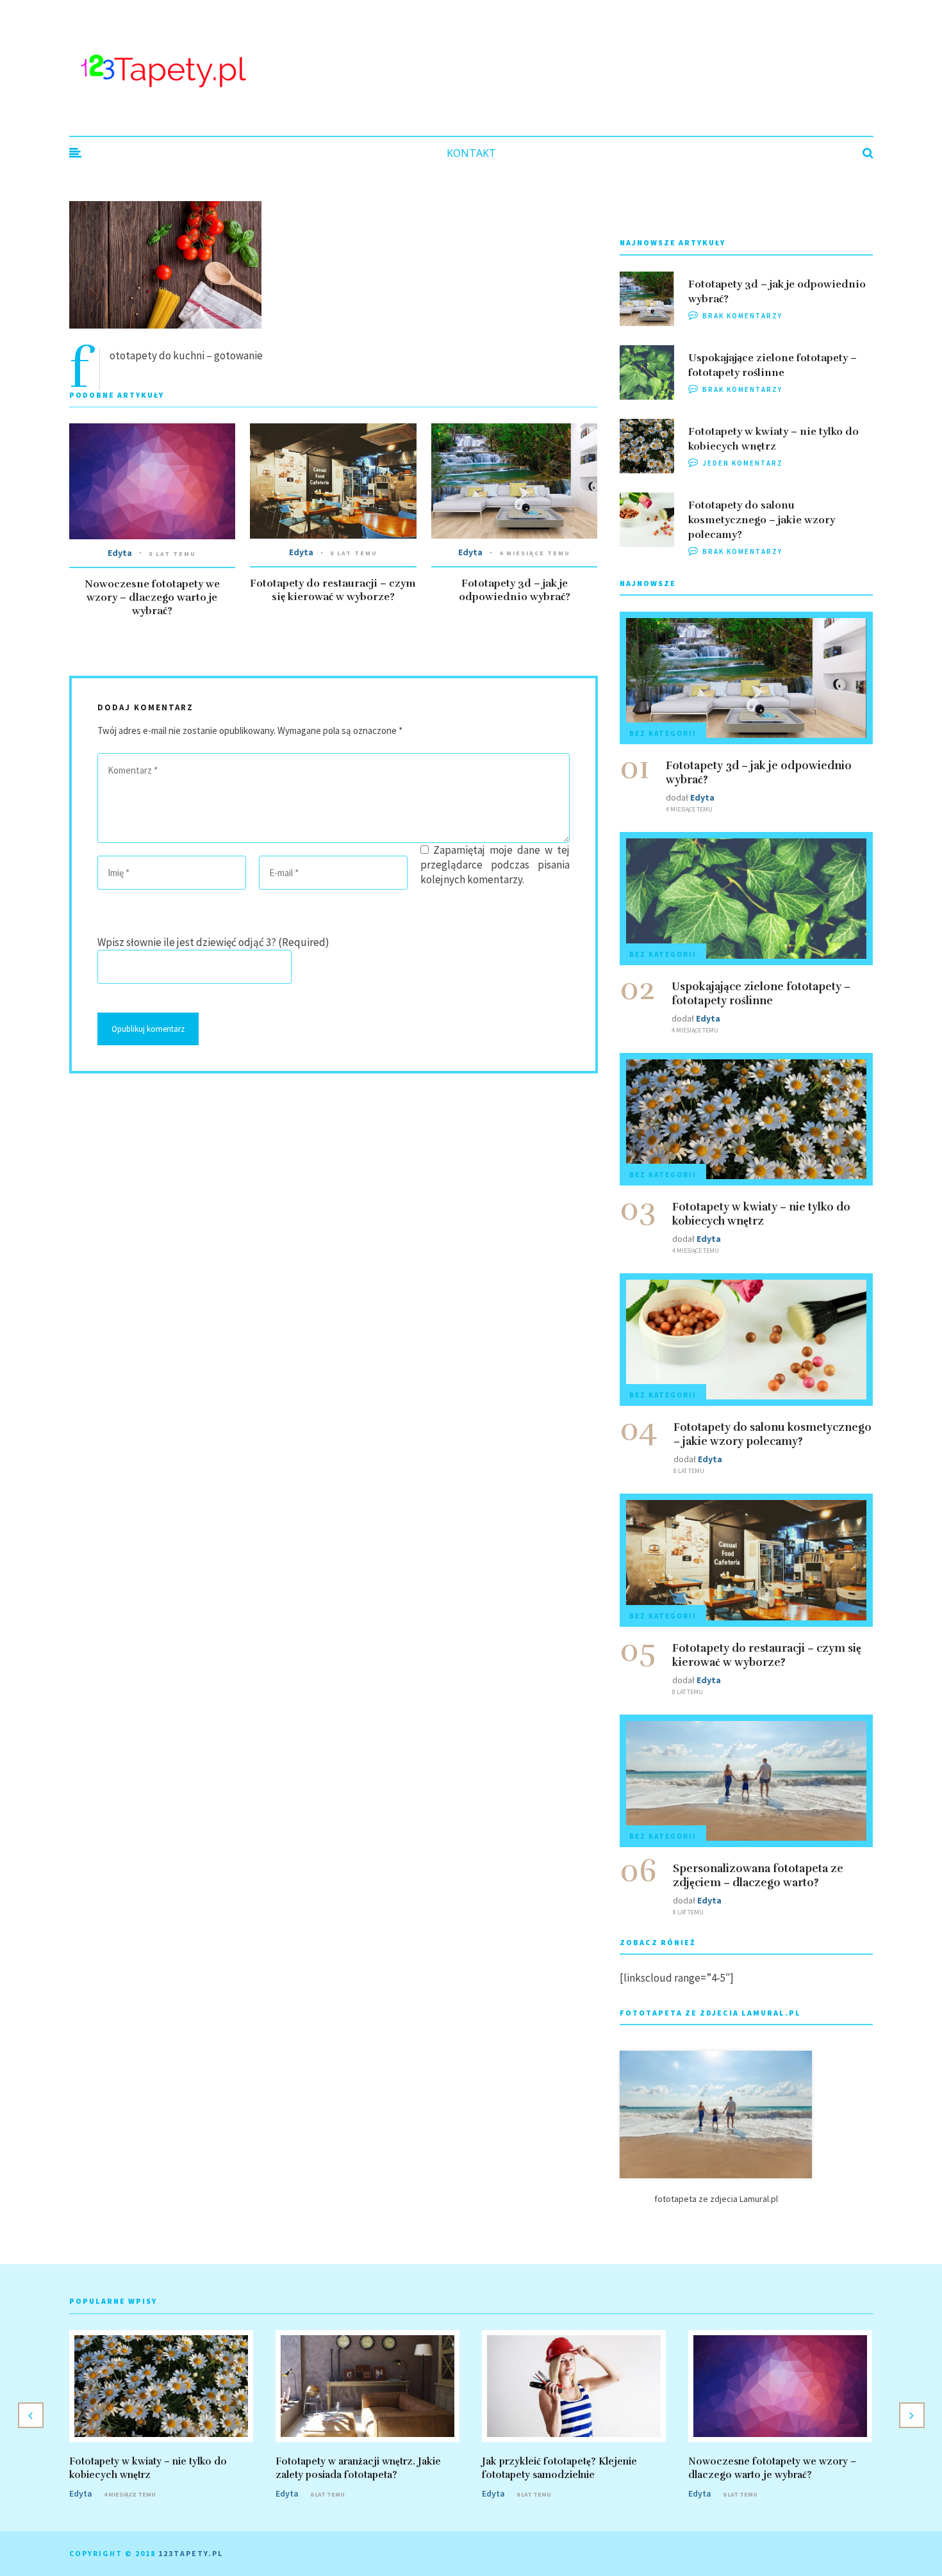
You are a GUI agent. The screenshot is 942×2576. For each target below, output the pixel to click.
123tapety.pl (191, 2553)
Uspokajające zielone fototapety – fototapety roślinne (761, 994)
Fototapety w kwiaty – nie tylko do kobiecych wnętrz (761, 1214)
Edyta (120, 553)
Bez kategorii (663, 733)
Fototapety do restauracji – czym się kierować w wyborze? (333, 590)
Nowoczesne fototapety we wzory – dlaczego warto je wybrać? (152, 598)
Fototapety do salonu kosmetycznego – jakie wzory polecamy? (762, 520)
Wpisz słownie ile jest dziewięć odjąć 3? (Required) (213, 942)
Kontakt (471, 153)
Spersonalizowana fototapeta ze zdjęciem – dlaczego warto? (758, 1876)
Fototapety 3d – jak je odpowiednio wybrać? (515, 590)
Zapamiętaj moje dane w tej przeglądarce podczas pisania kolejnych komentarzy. (495, 865)
